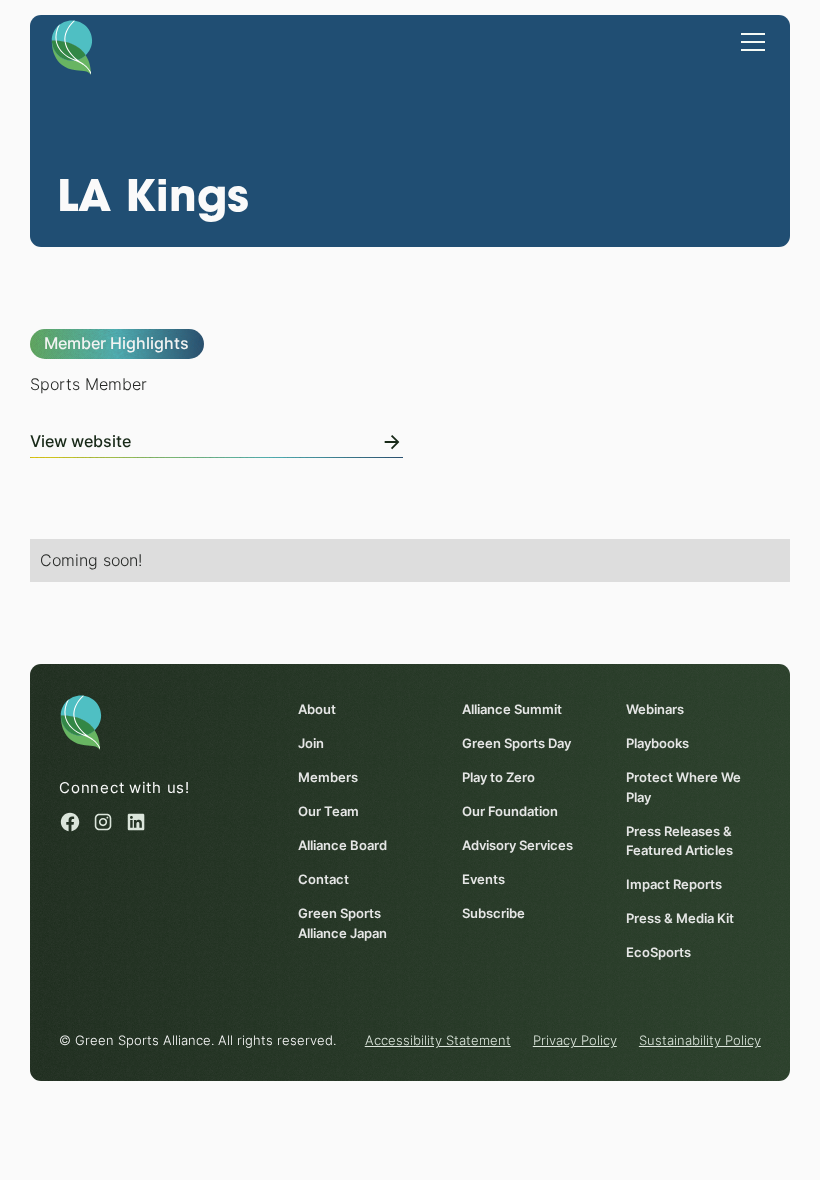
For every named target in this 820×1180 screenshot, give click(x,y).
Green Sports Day (516, 743)
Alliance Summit (512, 709)
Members (328, 777)
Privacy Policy (575, 1040)
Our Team (328, 811)
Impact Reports (674, 884)
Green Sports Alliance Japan (342, 923)
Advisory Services (517, 845)
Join (311, 743)
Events (483, 879)
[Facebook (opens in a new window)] (70, 822)
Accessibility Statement (438, 1040)
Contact (323, 879)
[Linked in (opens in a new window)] (136, 822)
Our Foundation (510, 811)
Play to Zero (498, 777)
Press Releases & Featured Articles (679, 841)
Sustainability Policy (700, 1040)
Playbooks (657, 743)
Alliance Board (342, 845)
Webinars (655, 709)
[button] (749, 41)
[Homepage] (72, 46)
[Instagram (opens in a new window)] (103, 822)
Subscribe (493, 913)
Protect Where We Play (683, 787)
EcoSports (658, 952)
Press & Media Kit (680, 918)
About (317, 709)
